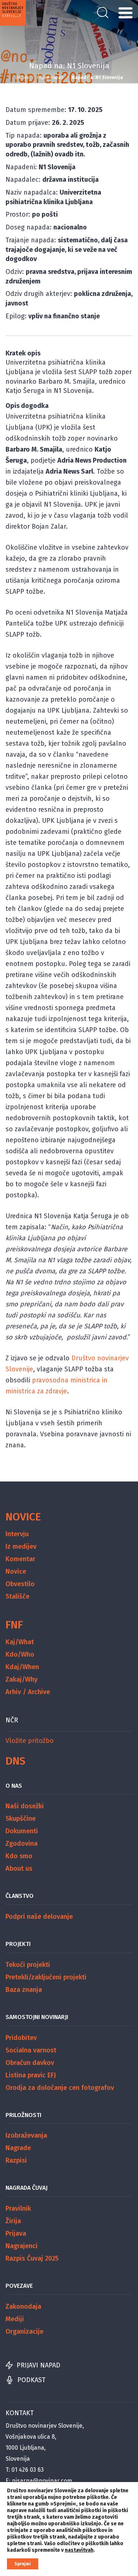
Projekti (18, 1944)
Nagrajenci (22, 2246)
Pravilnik (18, 2208)
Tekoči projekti (28, 1965)
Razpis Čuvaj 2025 (32, 2258)
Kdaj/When (22, 1667)
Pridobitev (21, 2038)
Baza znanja (24, 1990)
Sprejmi (23, 2564)
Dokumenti (22, 1831)
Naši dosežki (25, 1806)
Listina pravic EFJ (31, 2075)
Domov (22, 77)
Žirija (13, 2221)
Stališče (17, 1596)
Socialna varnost (31, 2050)
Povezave (19, 2286)
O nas (14, 1786)
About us (19, 1868)
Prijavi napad (50, 77)
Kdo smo (19, 1856)
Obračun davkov (30, 2063)
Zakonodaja (23, 2307)
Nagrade (18, 2148)
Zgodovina (22, 1844)
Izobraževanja (26, 2135)
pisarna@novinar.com (42, 2481)
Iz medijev (21, 1546)
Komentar (20, 1559)
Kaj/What (20, 1642)
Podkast (31, 2380)
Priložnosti (23, 2115)
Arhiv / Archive (28, 1692)
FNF (14, 1625)
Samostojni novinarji (37, 2017)
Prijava (16, 2233)
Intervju (17, 1534)
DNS (15, 1761)
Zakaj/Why (22, 1679)
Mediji (15, 2319)
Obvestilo (20, 1584)
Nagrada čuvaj (26, 2188)
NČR (12, 1720)
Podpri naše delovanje (39, 1917)
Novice (23, 1517)
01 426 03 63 (28, 2470)
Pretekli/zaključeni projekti (46, 1977)
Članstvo (20, 1896)
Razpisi (16, 2160)
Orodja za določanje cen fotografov (60, 2088)
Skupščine (21, 1819)
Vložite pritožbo (30, 1741)
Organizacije (24, 2331)
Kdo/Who (20, 1654)
